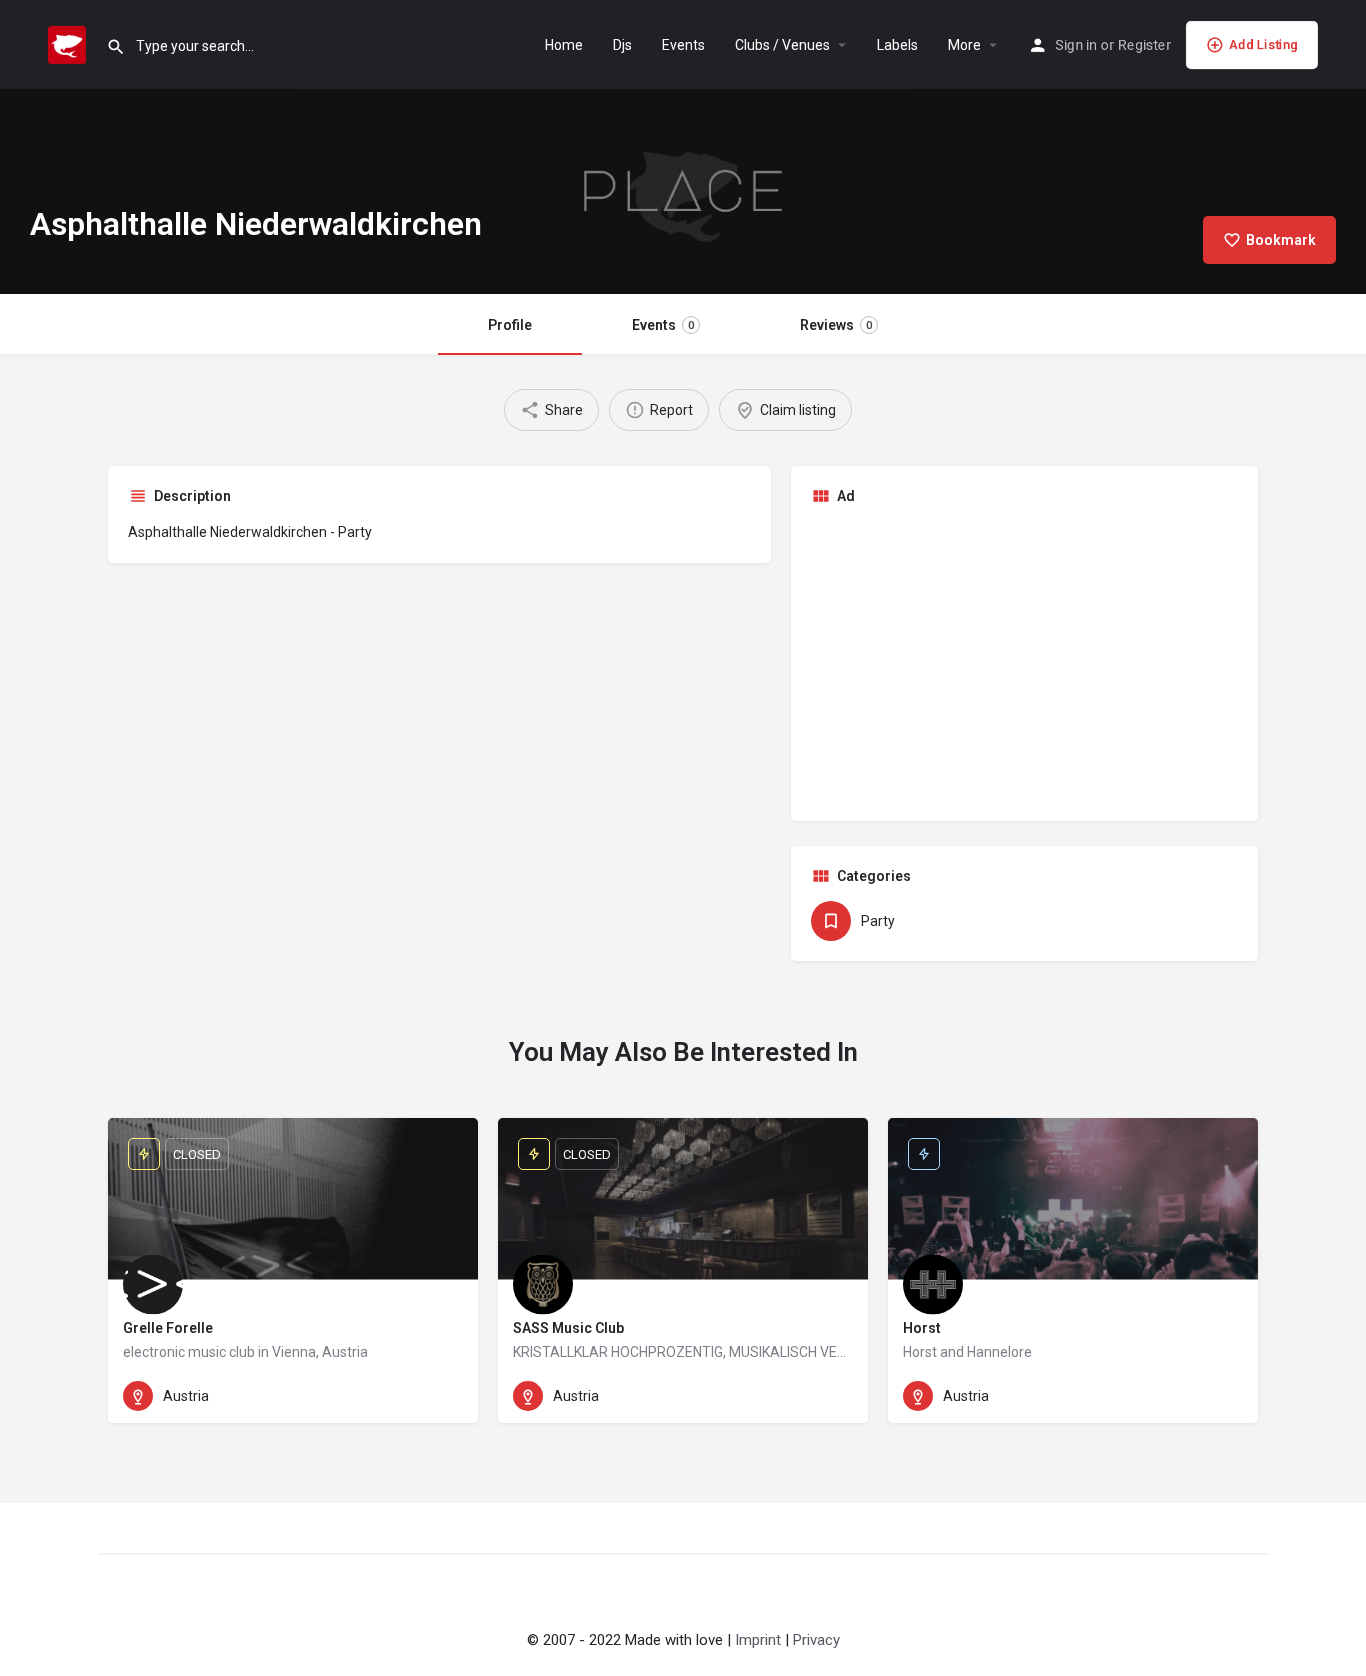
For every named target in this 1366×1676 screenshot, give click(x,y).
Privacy (816, 1640)
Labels (897, 45)
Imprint (758, 1640)
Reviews (836, 325)
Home (564, 45)
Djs (622, 45)
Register (1144, 45)
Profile (510, 325)
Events (683, 45)
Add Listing (1263, 44)
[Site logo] (69, 43)
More (964, 45)
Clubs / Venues (782, 45)
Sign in (1076, 45)
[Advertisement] (1025, 661)
